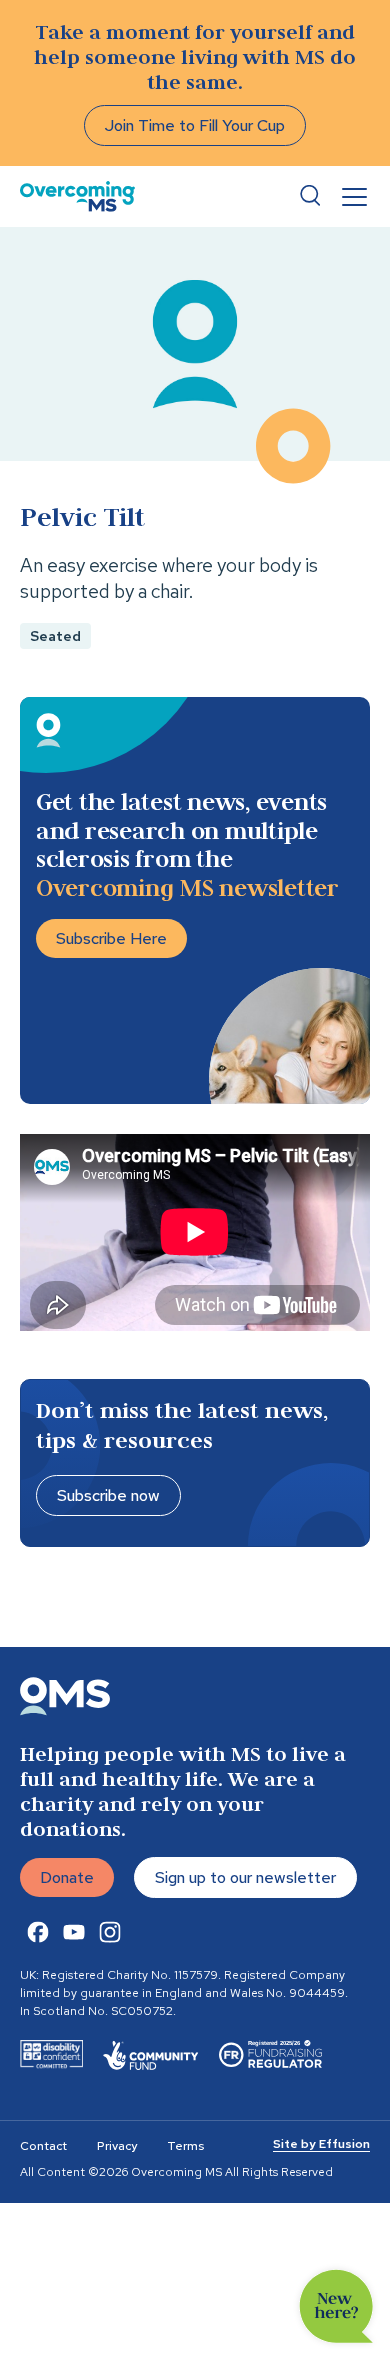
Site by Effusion (321, 2144)
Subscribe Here (111, 938)
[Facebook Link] (38, 1932)
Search (310, 196)
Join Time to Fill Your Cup (195, 125)
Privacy (117, 2146)
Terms (185, 2146)
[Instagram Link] (110, 1932)
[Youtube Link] (74, 1932)
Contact (43, 2146)
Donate (67, 1877)
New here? (336, 2306)
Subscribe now (108, 1495)
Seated (55, 636)
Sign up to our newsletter (245, 1877)
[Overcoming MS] (77, 196)
